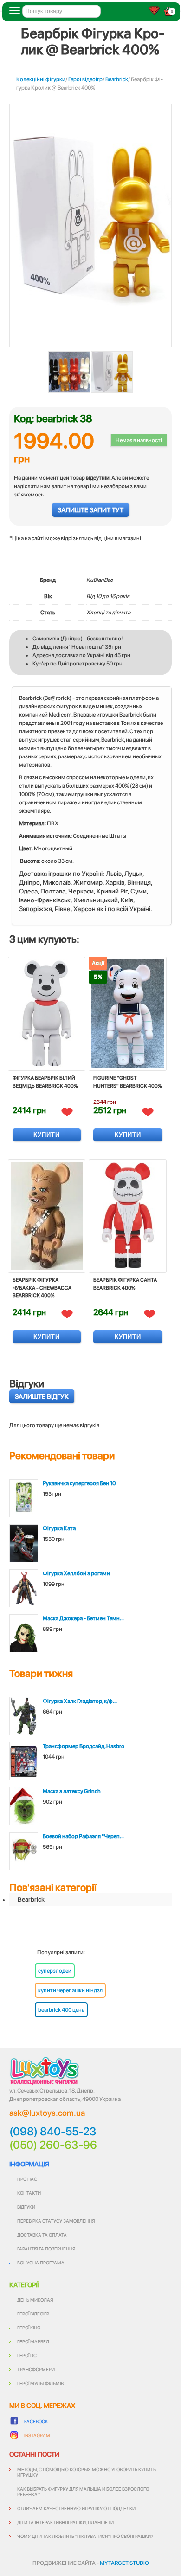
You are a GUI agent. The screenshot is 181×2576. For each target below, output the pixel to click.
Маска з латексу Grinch (72, 1791)
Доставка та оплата (42, 2235)
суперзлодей (55, 1971)
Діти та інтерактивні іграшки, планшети (65, 2522)
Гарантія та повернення (46, 2249)
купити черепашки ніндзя (70, 1990)
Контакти (29, 2193)
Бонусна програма (41, 2263)
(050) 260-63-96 (53, 2145)
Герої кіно (29, 2328)
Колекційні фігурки (41, 79)
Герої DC (27, 2355)
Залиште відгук (42, 1396)
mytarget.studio (124, 2563)
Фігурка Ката (59, 1528)
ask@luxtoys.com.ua (47, 2113)
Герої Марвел (33, 2341)
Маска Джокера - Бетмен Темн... (83, 1618)
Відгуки (26, 2207)
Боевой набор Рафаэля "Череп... (83, 1836)
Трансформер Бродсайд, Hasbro (84, 1746)
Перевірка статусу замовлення (56, 2221)
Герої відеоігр (85, 79)
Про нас (27, 2179)
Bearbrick (117, 79)
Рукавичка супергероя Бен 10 (79, 1483)
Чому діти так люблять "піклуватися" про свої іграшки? (85, 2536)
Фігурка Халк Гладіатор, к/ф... (80, 1701)
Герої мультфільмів (40, 2383)
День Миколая (35, 2300)
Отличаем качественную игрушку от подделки (76, 2508)
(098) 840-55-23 (53, 2132)
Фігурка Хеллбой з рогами (76, 1573)
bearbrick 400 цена (61, 2010)
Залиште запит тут (90, 510)
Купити (47, 1135)
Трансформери (36, 2369)
